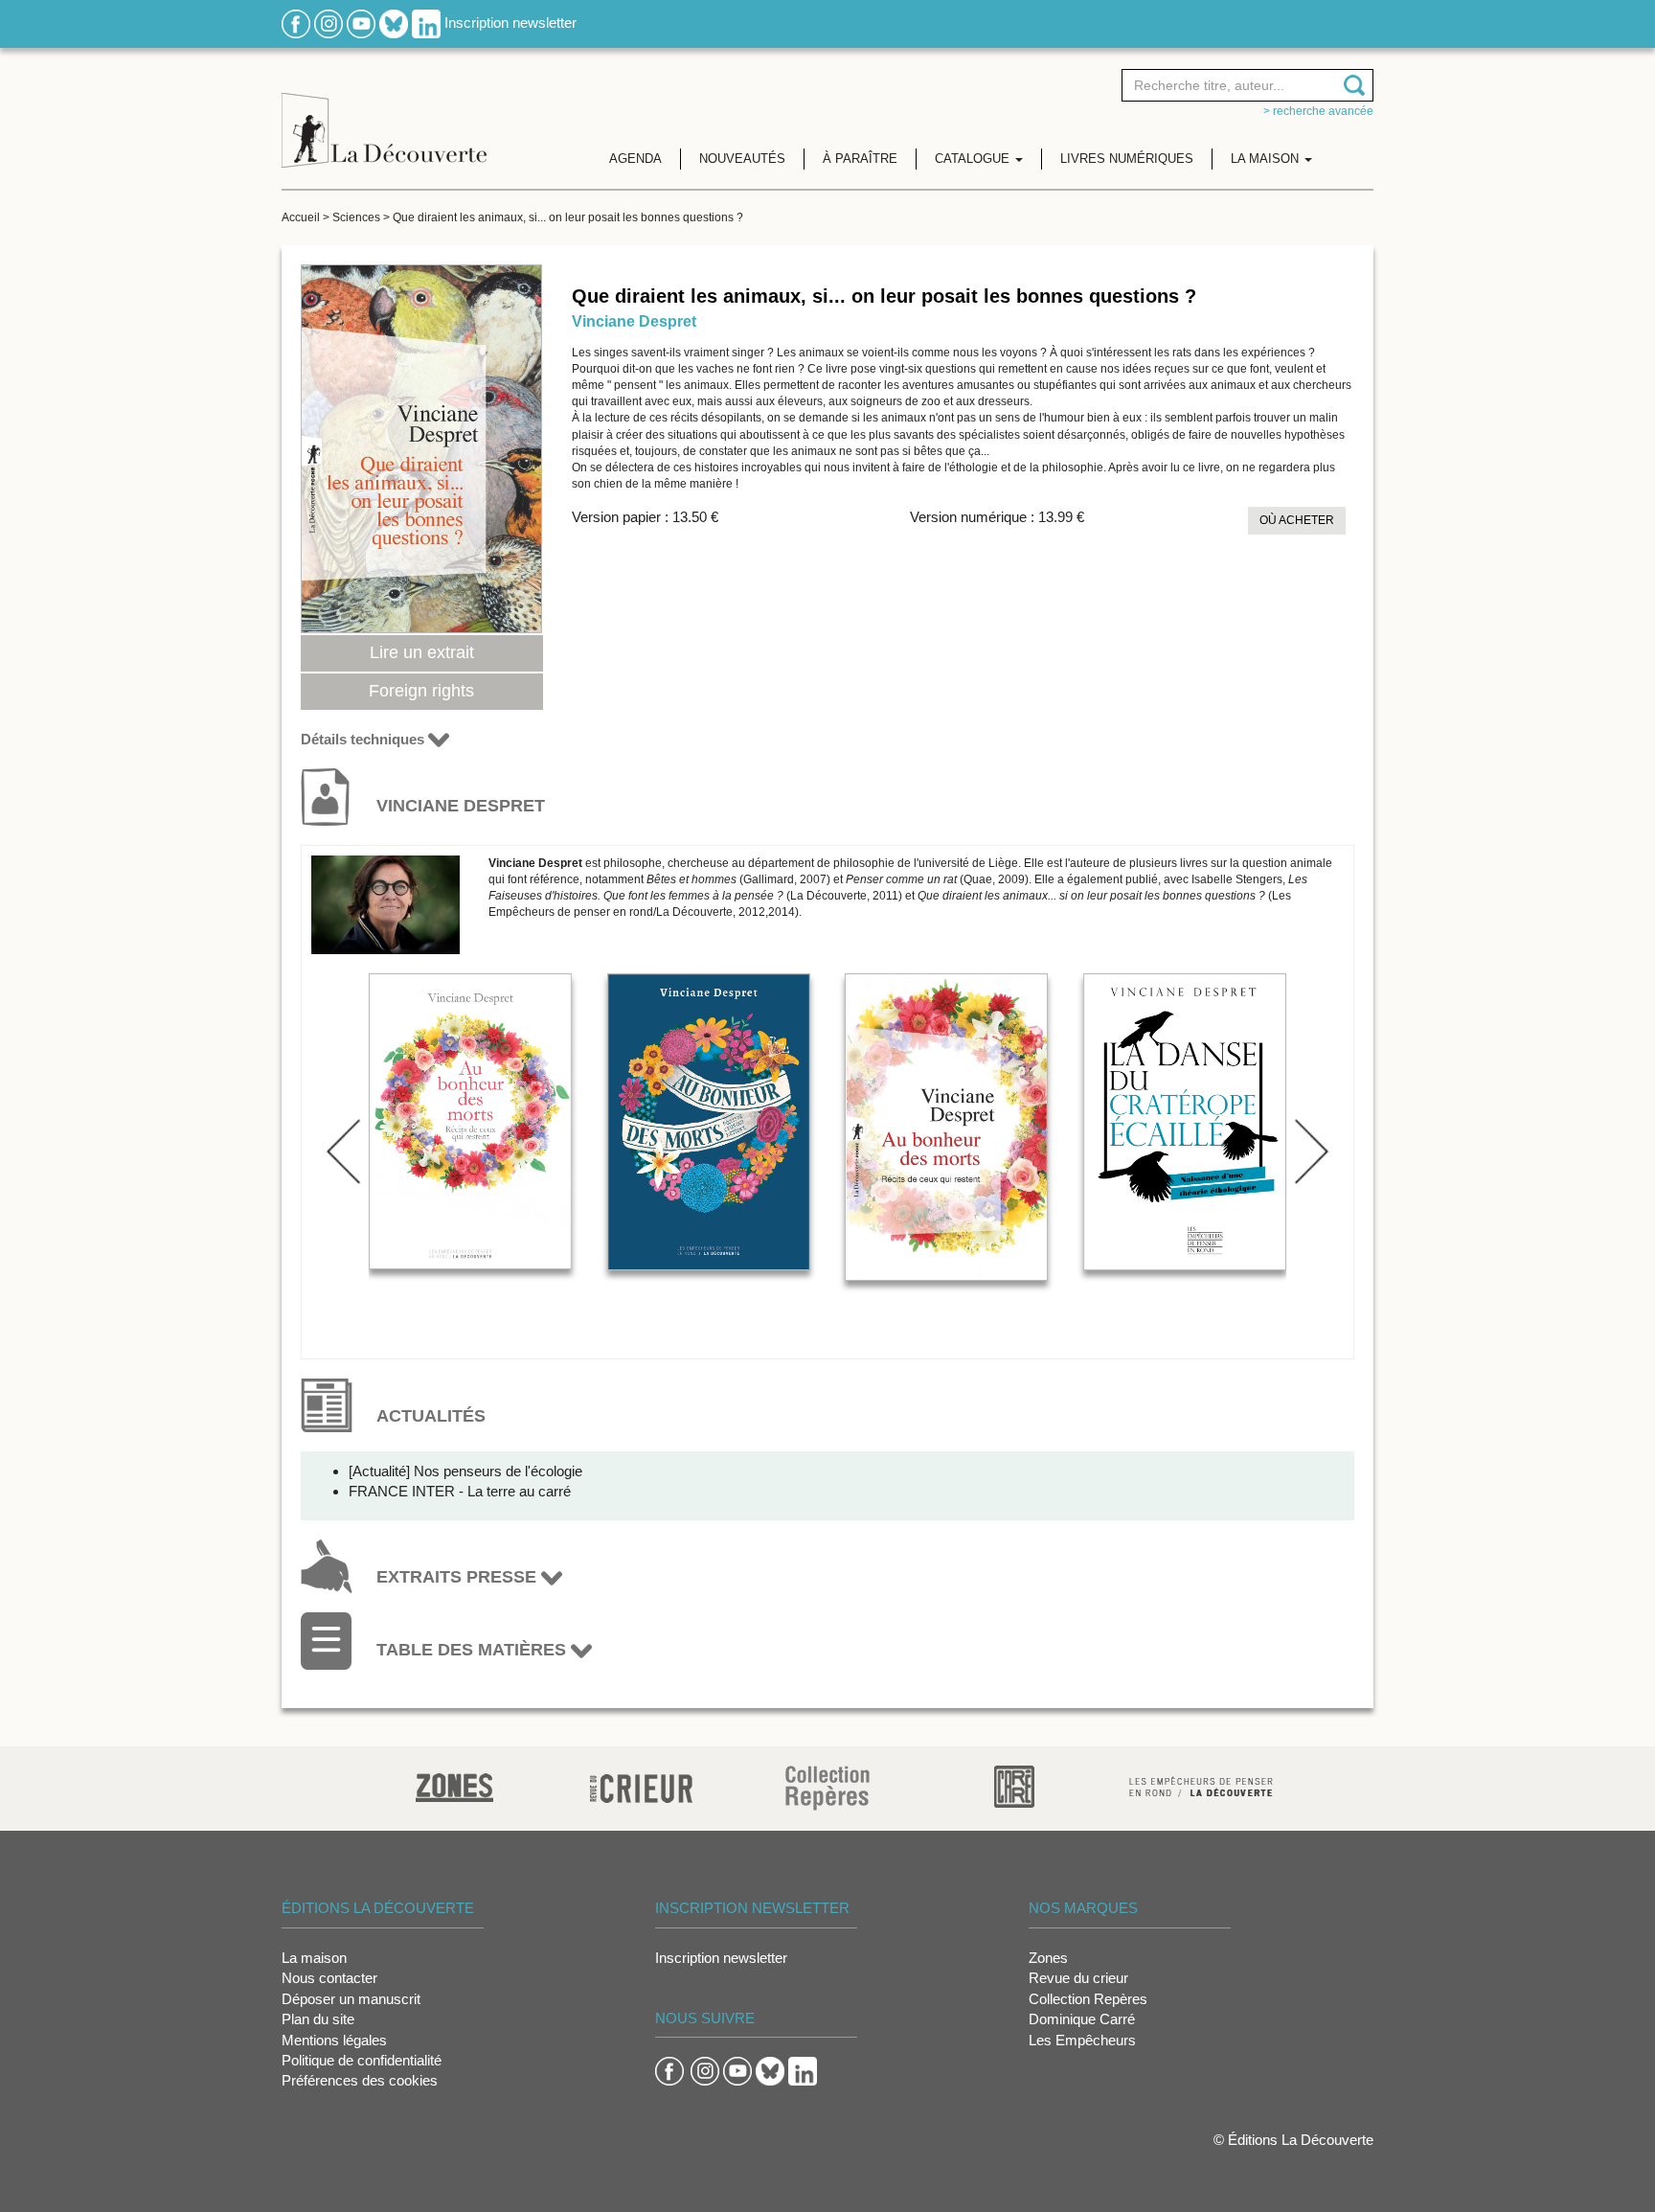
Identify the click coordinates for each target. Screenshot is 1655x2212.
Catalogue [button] (974, 159)
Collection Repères (1088, 1999)
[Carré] (1014, 1785)
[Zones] (454, 1785)
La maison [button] (1267, 159)
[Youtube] (361, 23)
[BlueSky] (394, 23)
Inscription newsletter (510, 23)
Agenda (635, 159)
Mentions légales (334, 2040)
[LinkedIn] (426, 23)
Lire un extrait (422, 652)
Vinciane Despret (634, 321)
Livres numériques (1127, 159)
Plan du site (318, 2019)
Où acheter (1297, 520)
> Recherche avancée (1318, 111)
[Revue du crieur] (641, 1785)
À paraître (860, 159)
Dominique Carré (1082, 2019)
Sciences (356, 217)
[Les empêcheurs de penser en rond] (1201, 1785)
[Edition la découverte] (384, 115)
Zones (1048, 1958)
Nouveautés (742, 159)
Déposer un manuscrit (351, 1999)
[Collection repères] (827, 1787)
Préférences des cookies (360, 2080)
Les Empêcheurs (1082, 2040)
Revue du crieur (1078, 1978)
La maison (314, 1958)
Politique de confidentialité (362, 2060)
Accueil (301, 217)
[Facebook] (296, 23)
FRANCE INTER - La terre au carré (460, 1491)
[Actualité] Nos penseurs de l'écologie (465, 1471)
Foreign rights (421, 691)
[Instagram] (329, 23)
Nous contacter (329, 1978)
